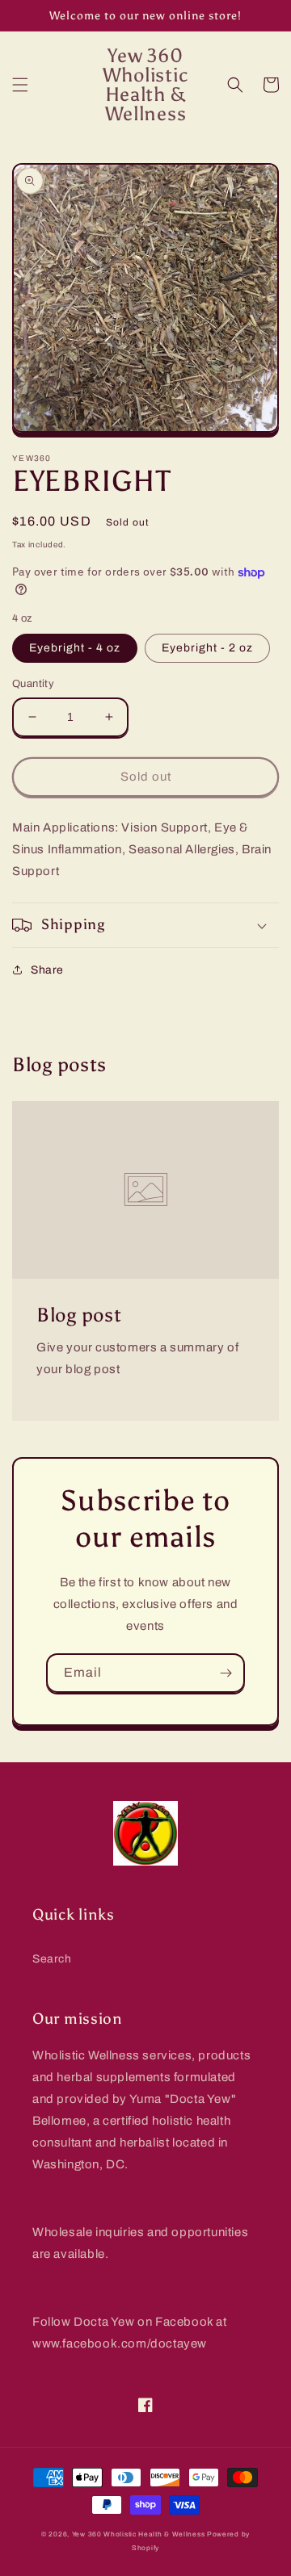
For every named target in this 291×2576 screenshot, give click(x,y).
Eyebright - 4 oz (75, 648)
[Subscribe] (226, 1673)
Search (52, 1959)
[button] (20, 85)
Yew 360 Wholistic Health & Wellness (139, 2534)
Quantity (33, 684)
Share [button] (47, 970)
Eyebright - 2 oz (207, 648)
